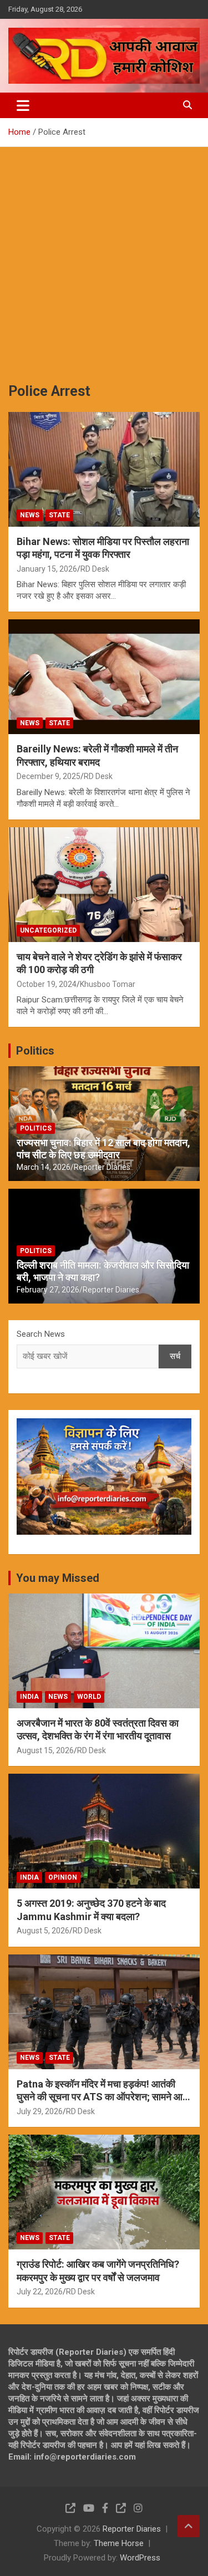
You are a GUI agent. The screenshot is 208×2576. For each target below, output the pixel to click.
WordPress (140, 2558)
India (29, 1697)
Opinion (63, 1877)
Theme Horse (119, 2543)
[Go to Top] (189, 2526)
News (30, 515)
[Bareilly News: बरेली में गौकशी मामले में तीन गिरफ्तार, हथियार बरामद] (104, 677)
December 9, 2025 (49, 776)
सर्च (175, 1356)
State (59, 515)
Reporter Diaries (102, 1167)
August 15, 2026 (45, 1750)
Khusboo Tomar (108, 984)
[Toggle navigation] (23, 105)
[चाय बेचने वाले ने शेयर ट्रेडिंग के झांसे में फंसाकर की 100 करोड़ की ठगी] (104, 884)
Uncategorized (48, 930)
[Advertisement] (104, 256)
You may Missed (58, 1578)
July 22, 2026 (40, 2292)
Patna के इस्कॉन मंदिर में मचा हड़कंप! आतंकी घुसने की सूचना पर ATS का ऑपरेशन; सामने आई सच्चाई (102, 2097)
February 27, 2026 (48, 1290)
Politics (35, 1051)
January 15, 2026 (47, 569)
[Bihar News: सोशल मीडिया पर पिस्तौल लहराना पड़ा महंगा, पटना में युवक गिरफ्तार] (104, 469)
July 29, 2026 (40, 2111)
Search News (41, 1334)
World (89, 1697)
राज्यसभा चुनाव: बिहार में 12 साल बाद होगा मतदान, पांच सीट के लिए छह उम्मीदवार (103, 1149)
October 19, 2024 (47, 984)
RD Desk (95, 569)
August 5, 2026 (43, 1931)
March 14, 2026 (44, 1167)
